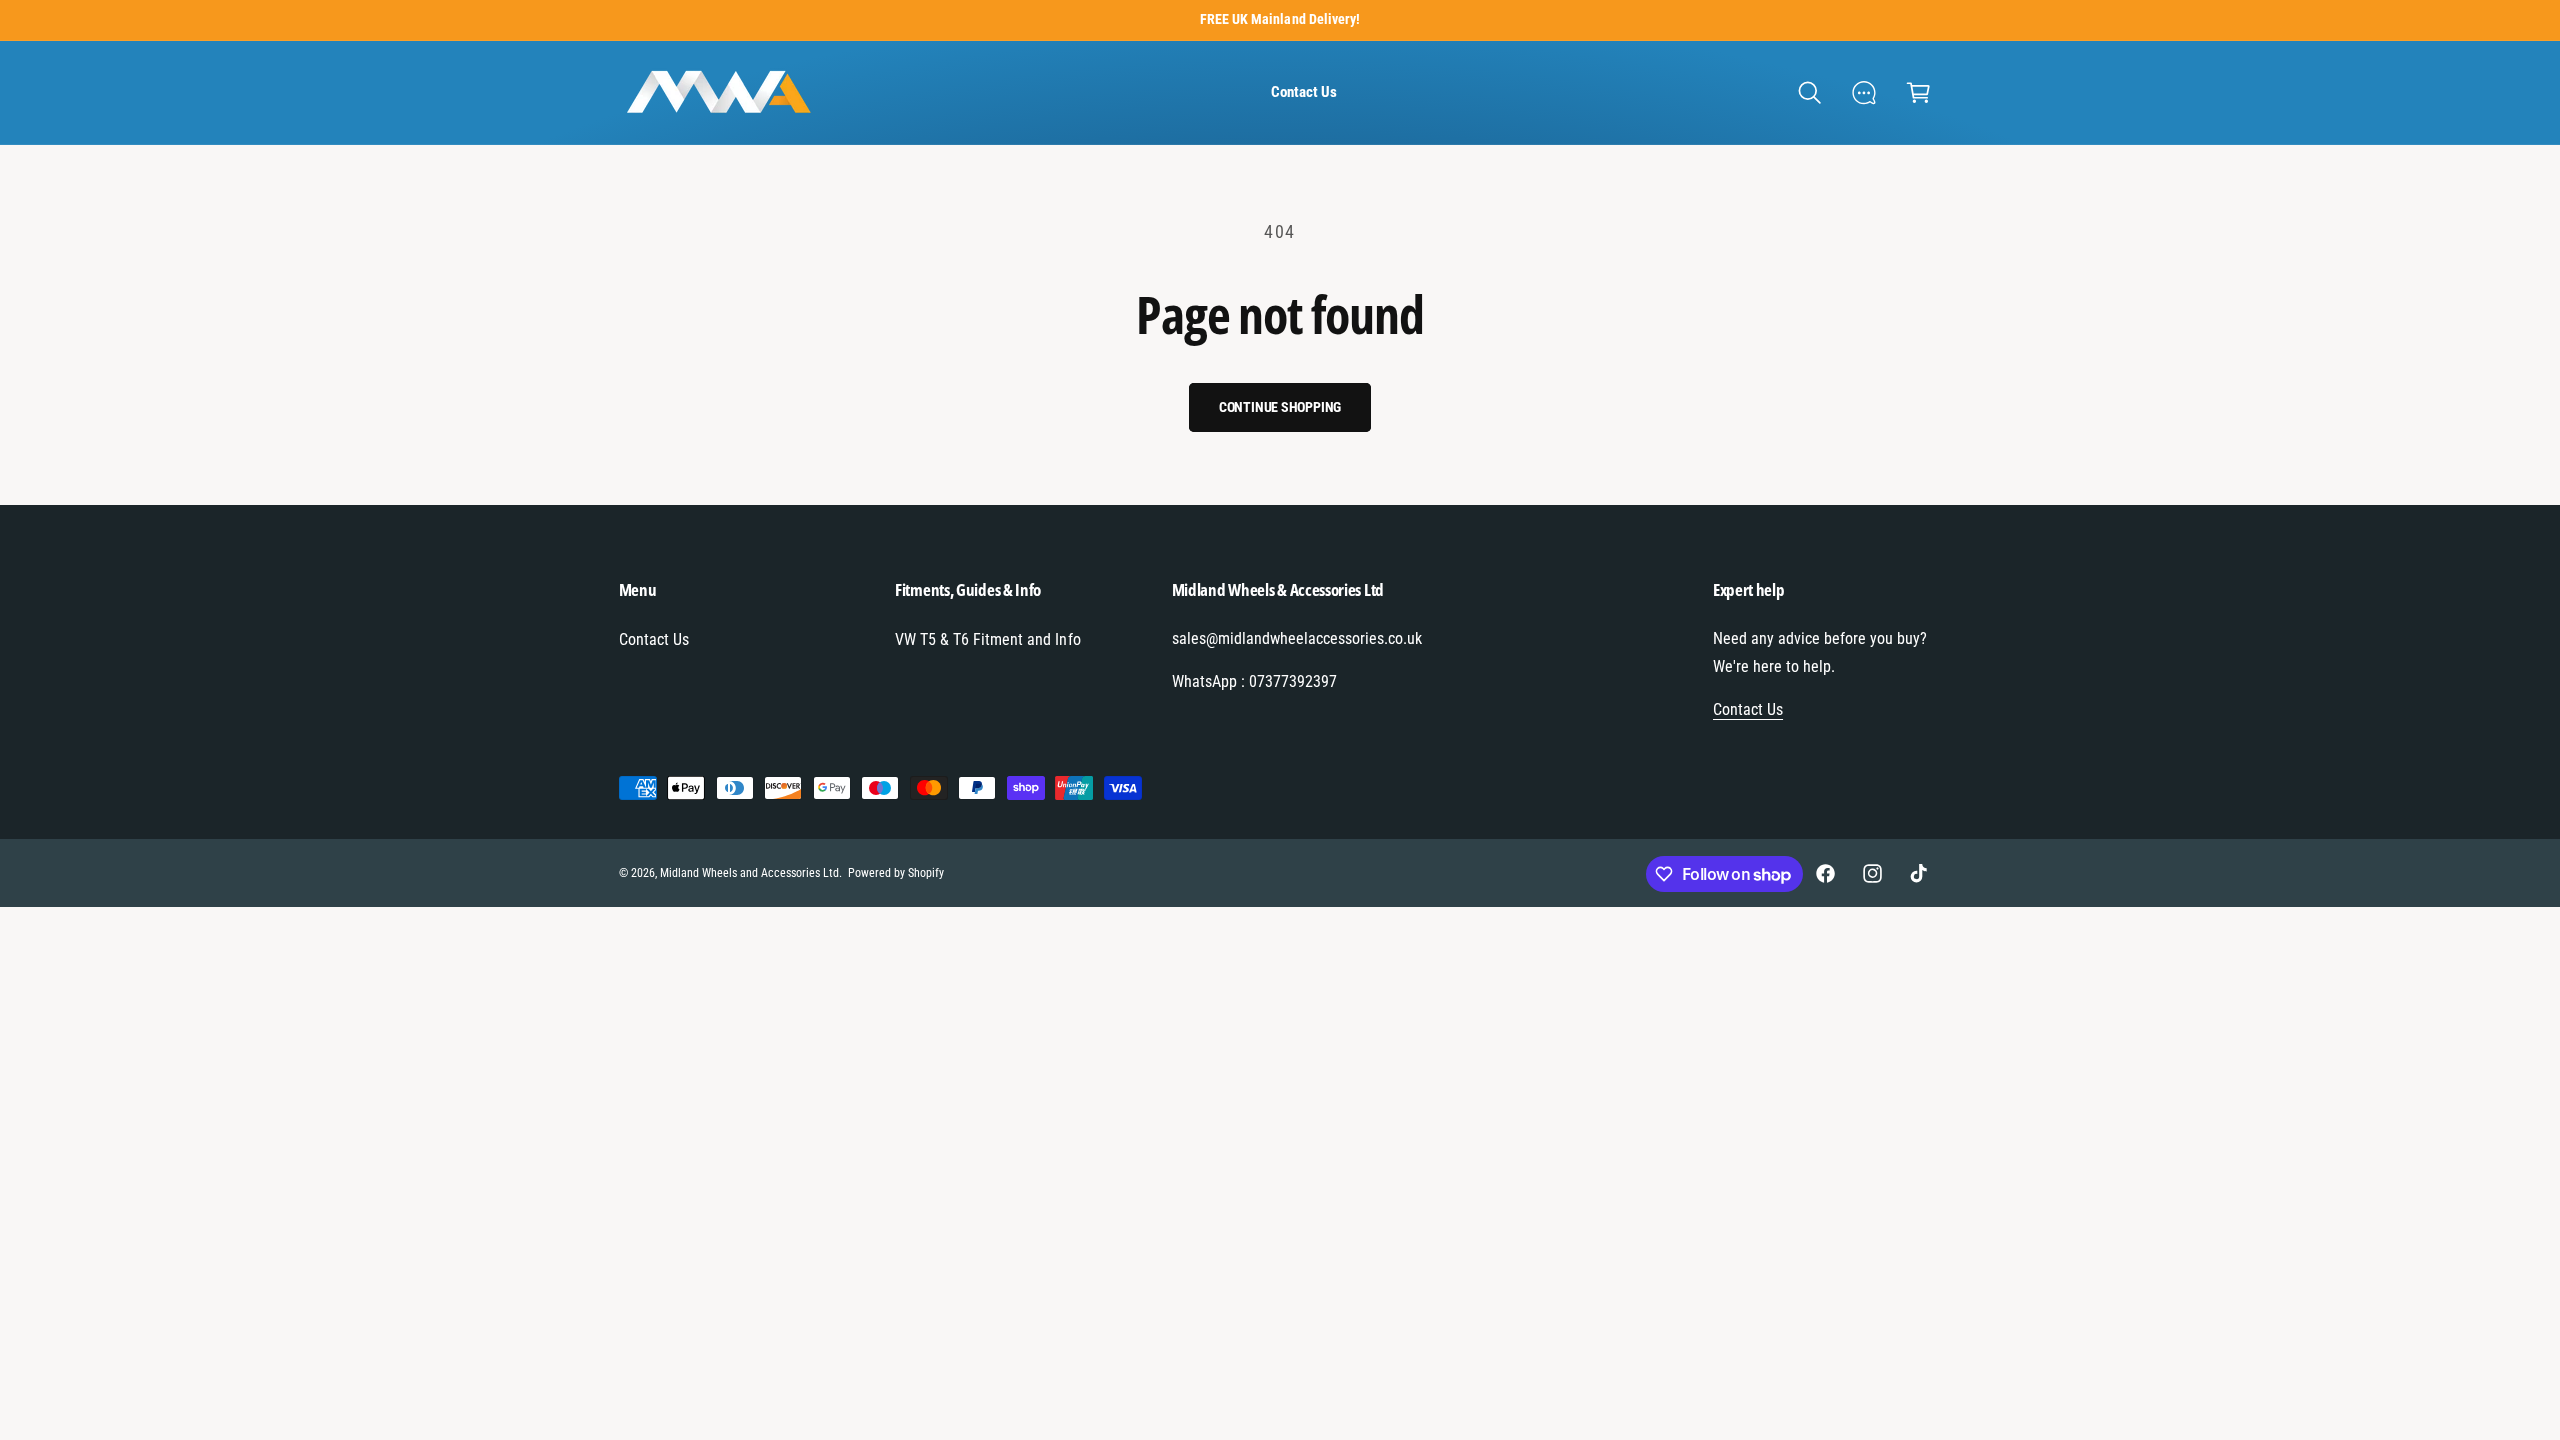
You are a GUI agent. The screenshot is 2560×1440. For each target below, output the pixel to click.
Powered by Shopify (896, 873)
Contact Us (654, 639)
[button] (1809, 92)
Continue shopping (1280, 407)
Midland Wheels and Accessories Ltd (750, 873)
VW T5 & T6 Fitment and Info (987, 639)
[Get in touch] (1864, 92)
